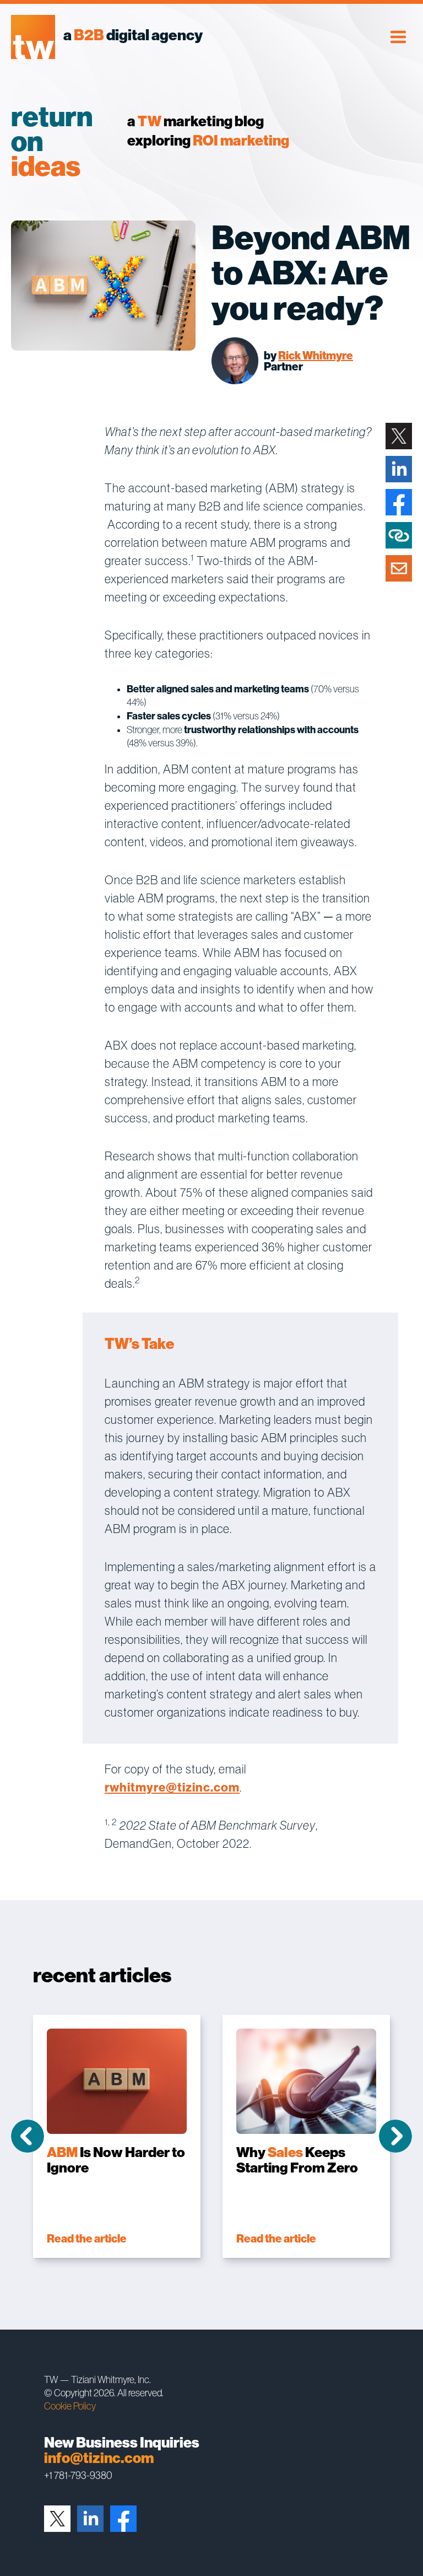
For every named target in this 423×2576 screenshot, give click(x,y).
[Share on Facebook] (399, 502)
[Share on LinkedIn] (399, 469)
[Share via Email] (399, 568)
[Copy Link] (399, 535)
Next (395, 2136)
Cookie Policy (70, 2406)
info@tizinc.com (99, 2458)
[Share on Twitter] (399, 436)
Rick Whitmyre (316, 356)
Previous (28, 2136)
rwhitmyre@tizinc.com (172, 1787)
